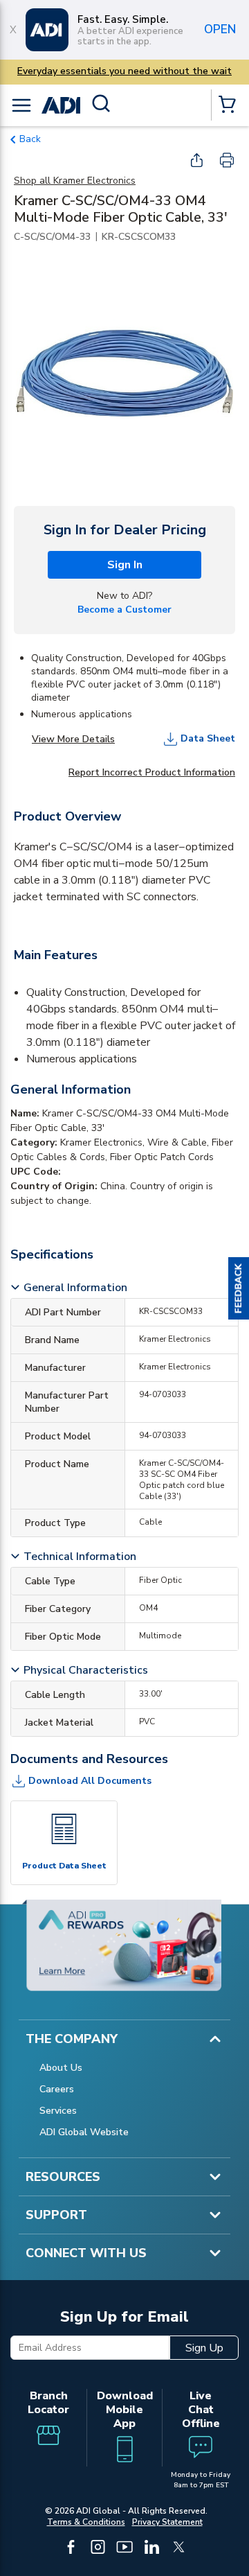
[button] (239, 1288)
